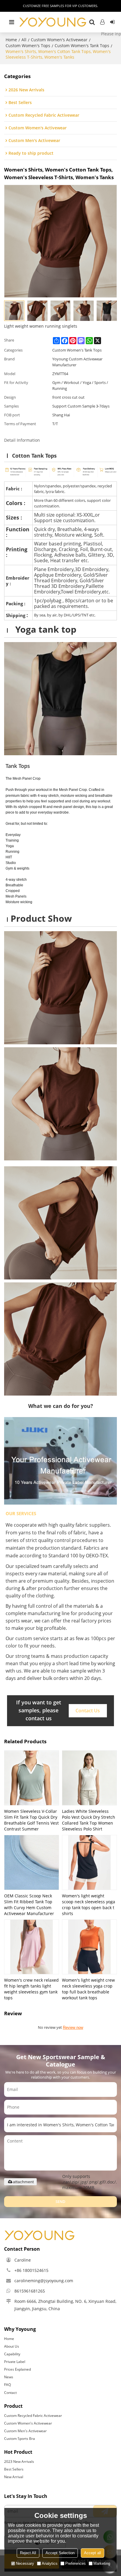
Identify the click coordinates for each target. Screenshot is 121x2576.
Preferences (75, 2563)
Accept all (93, 2553)
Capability (12, 2354)
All (24, 40)
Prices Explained (17, 2369)
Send (60, 2201)
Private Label (15, 2362)
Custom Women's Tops (28, 46)
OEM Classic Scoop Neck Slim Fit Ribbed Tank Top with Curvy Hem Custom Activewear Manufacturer (29, 1905)
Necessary (25, 2563)
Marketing (102, 2563)
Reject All (28, 2553)
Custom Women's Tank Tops (82, 46)
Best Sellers (14, 2469)
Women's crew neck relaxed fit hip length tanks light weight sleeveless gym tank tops (31, 1989)
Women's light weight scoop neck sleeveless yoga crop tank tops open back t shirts (89, 1905)
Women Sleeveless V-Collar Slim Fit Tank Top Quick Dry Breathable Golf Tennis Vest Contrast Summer (31, 1820)
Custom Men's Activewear (25, 2431)
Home (11, 40)
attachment (23, 2182)
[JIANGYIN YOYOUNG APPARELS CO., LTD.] (53, 22)
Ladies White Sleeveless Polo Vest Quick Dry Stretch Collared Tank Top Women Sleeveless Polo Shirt (89, 1820)
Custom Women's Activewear (59, 40)
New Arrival (14, 2477)
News (9, 2377)
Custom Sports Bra (20, 2439)
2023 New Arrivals (19, 2462)
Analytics (50, 2563)
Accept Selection (60, 2553)
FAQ (7, 2385)
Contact (10, 2393)
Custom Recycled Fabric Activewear (33, 2416)
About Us (12, 2346)
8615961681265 (30, 2291)
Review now (73, 2027)
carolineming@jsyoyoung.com (44, 2281)
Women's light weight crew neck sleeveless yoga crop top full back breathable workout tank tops (88, 1989)
